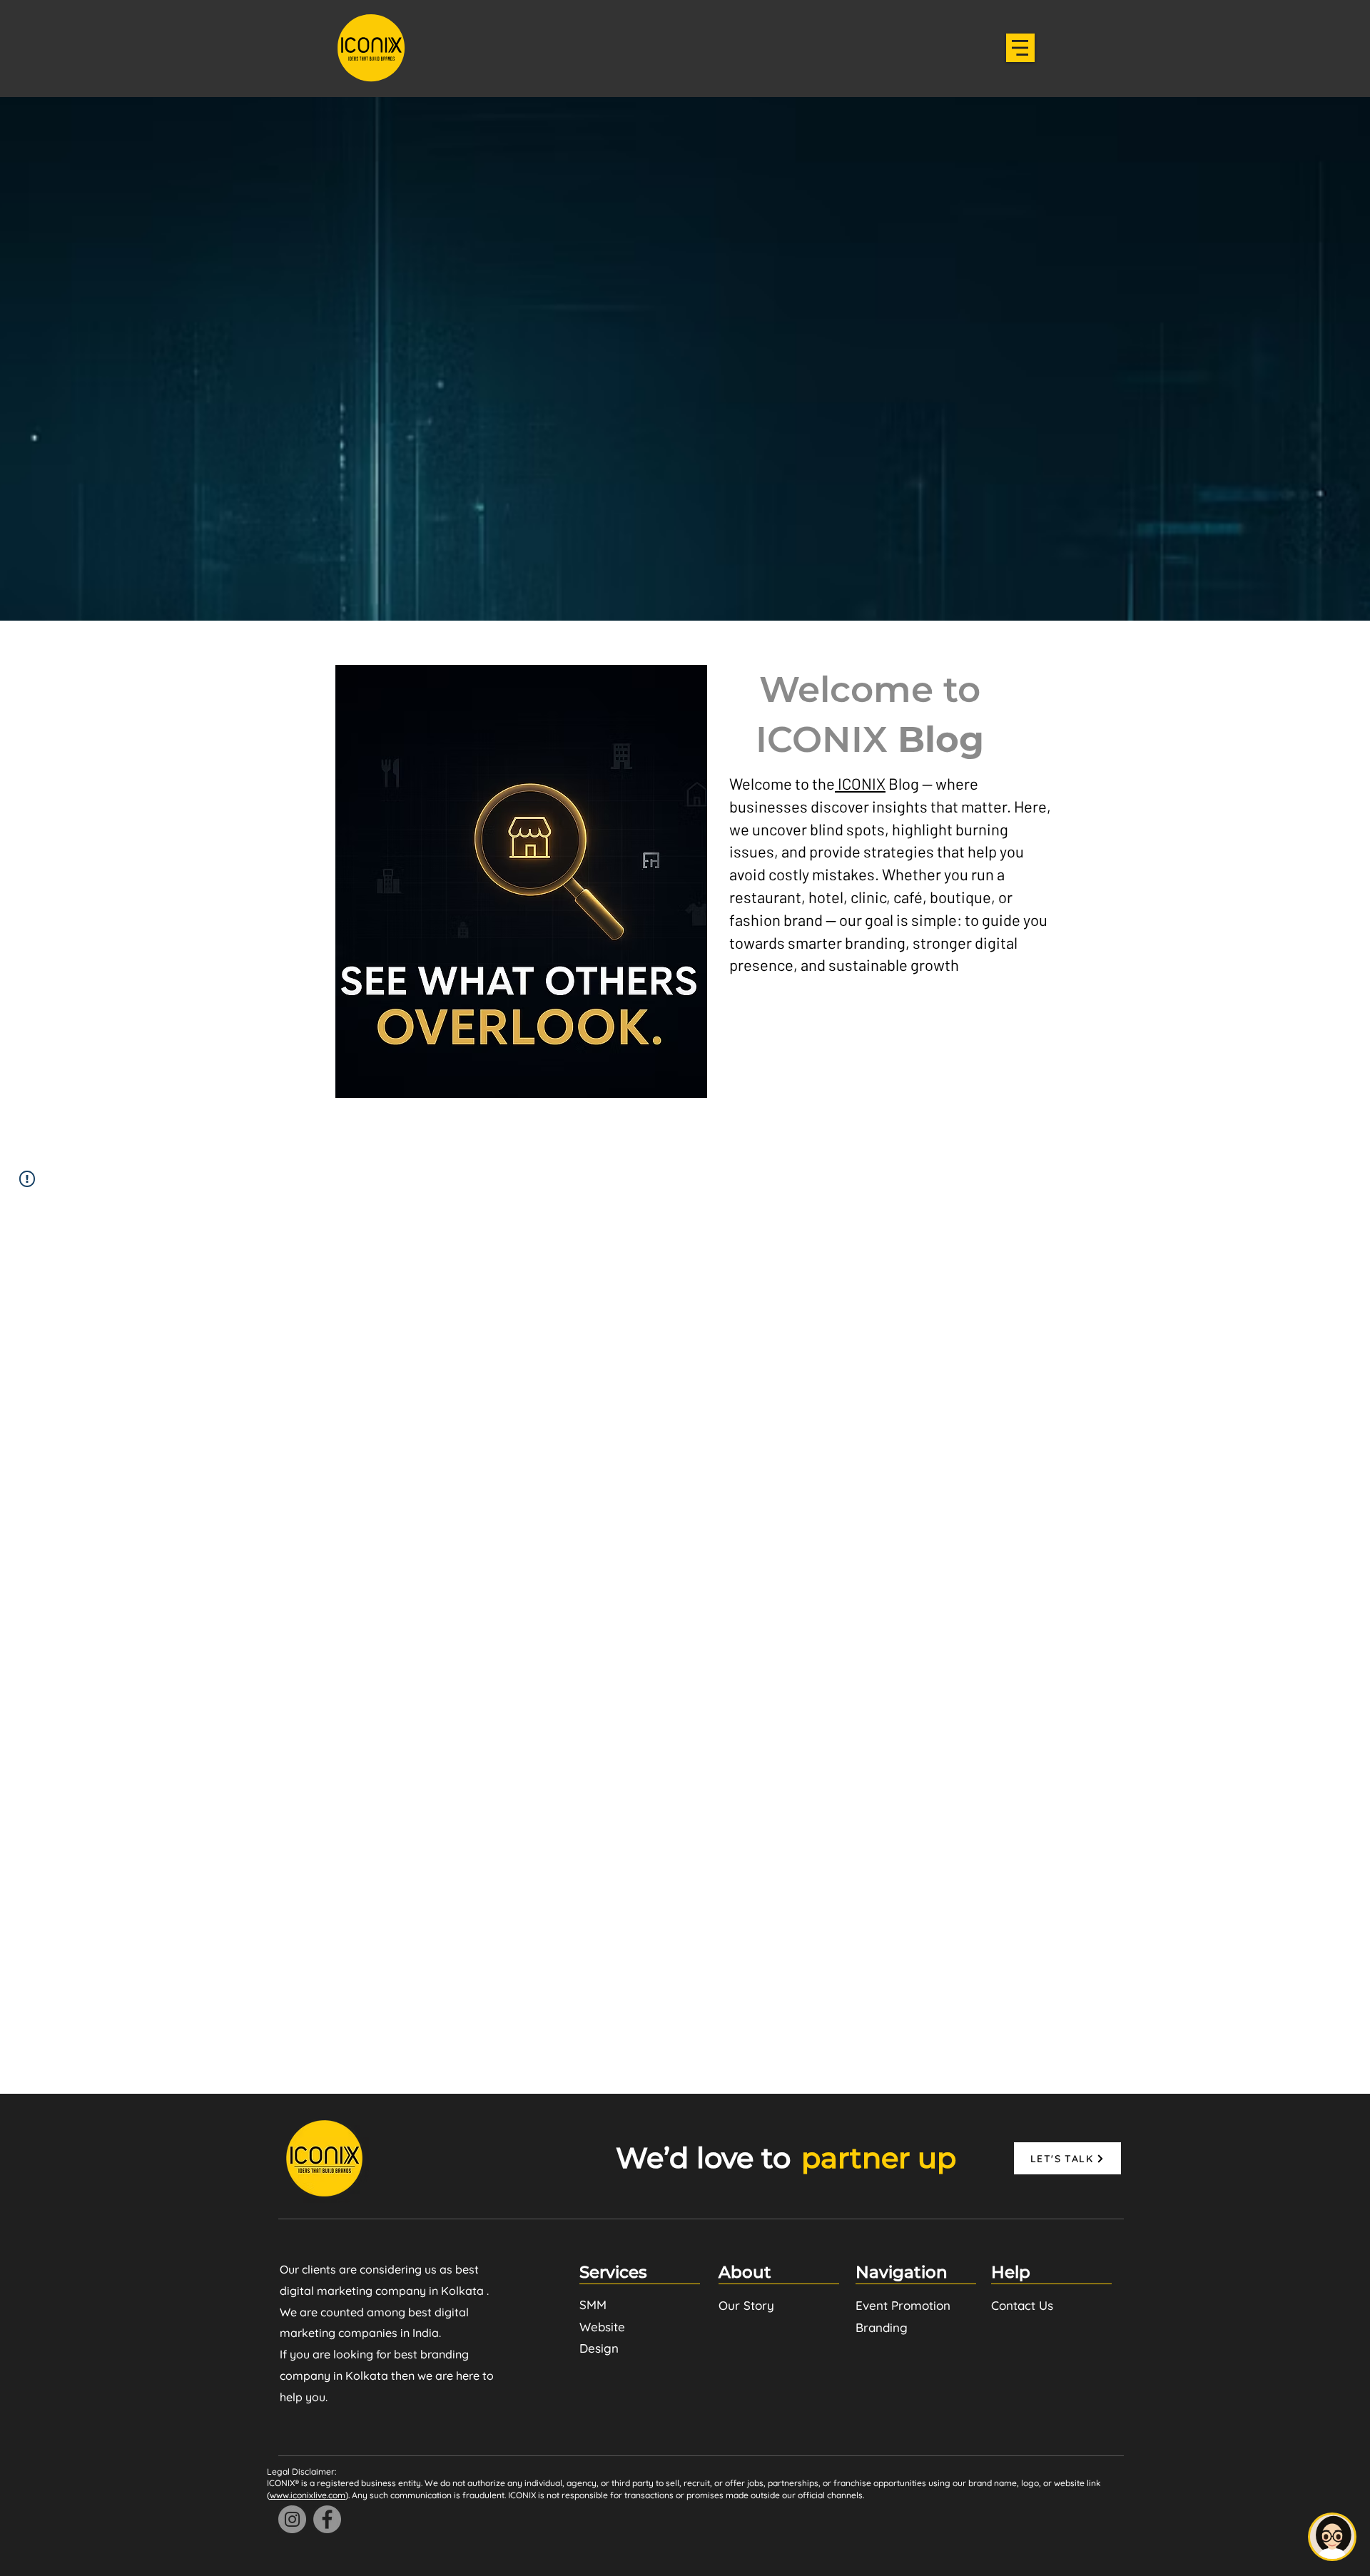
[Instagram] (292, 2519)
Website (602, 2327)
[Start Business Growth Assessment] (1332, 2537)
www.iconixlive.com (308, 2495)
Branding (882, 2327)
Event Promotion (903, 2305)
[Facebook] (327, 2519)
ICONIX (860, 783)
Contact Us (1022, 2305)
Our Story (746, 2305)
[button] (1020, 48)
